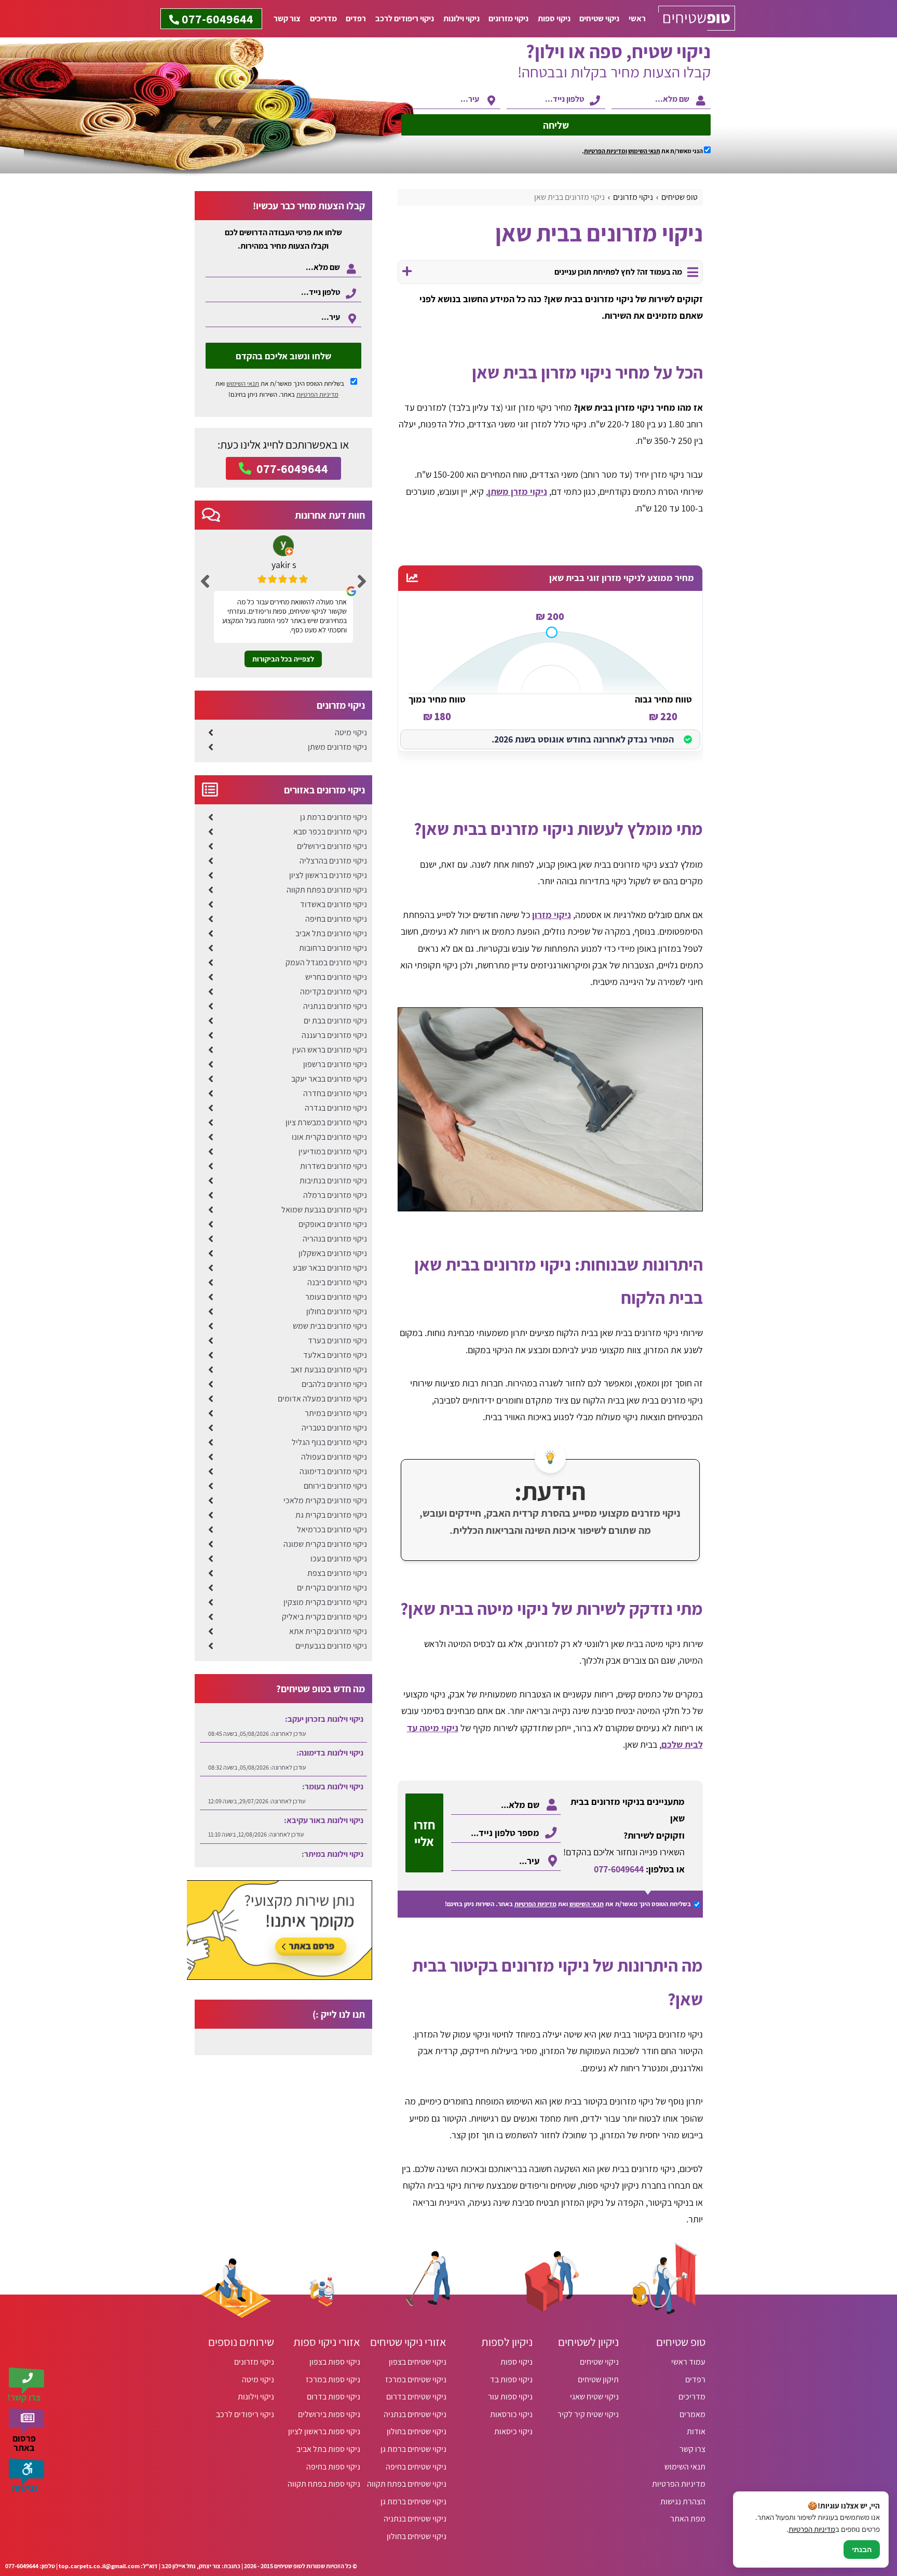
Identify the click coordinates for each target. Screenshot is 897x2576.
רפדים (356, 18)
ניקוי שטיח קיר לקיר (588, 2414)
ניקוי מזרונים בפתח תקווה (327, 890)
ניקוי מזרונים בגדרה (336, 1108)
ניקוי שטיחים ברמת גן (413, 2449)
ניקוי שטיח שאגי (594, 2397)
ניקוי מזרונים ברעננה (334, 1035)
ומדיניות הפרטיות (606, 151)
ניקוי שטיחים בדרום (416, 2397)
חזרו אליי (424, 1833)
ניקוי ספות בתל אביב (328, 2449)
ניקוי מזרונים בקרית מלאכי (325, 1500)
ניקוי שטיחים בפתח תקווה (407, 2484)
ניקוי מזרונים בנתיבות (333, 1181)
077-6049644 (619, 1869)
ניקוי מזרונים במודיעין (333, 1151)
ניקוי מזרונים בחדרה (335, 1093)
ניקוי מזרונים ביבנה (337, 1282)
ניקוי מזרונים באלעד (335, 1355)
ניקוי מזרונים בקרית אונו (329, 1137)
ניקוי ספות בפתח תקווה (324, 2484)
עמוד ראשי (688, 2362)
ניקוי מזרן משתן (518, 491)
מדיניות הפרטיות (535, 1904)
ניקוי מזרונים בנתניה (335, 1006)
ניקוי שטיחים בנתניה (415, 2414)
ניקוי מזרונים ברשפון (335, 1064)
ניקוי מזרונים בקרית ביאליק (324, 1617)
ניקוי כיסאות (513, 2431)
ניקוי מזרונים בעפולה (334, 1457)
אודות (696, 2431)
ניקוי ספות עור (510, 2397)
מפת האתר (688, 2519)
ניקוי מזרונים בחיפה (336, 919)
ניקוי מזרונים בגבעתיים (331, 1646)
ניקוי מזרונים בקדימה (334, 992)
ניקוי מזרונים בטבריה (334, 1428)
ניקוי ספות (554, 18)
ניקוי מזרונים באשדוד (334, 904)
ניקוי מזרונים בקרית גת (331, 1515)
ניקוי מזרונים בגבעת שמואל (324, 1210)
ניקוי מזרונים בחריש (336, 977)
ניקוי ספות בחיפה (333, 2467)
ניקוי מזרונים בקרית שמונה (325, 1544)
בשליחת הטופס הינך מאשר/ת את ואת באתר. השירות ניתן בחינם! (280, 389)
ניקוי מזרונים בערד (337, 1340)
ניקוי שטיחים (599, 18)
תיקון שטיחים (598, 2379)
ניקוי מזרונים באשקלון (333, 1253)
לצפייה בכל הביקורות (283, 659)
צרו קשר (692, 2449)
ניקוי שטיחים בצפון (418, 2362)
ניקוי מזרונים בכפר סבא (330, 832)
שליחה (556, 125)
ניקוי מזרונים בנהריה (335, 1239)
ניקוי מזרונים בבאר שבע (330, 1268)
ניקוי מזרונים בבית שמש (330, 1326)
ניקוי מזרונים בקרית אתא (328, 1631)
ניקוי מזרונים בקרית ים (332, 1588)
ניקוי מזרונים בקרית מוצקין (325, 1602)
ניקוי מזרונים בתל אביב (331, 933)
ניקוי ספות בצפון (335, 2362)
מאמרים (692, 2414)
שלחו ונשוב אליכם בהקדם (283, 356)
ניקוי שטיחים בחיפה (416, 2467)
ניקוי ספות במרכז (333, 2379)
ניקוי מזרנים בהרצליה (333, 861)
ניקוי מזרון (552, 915)
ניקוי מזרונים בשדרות (334, 1166)
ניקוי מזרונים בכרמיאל (332, 1529)
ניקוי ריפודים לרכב (405, 18)
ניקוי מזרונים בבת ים (335, 1021)
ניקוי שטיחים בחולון (417, 2431)
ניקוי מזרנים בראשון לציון (328, 875)
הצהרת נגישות (683, 2501)
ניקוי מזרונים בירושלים (332, 846)
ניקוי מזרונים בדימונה (333, 1471)
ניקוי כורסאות (511, 2414)
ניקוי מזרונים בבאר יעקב (329, 1079)
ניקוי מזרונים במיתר (336, 1413)
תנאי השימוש (644, 151)
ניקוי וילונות (461, 18)
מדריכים (323, 18)
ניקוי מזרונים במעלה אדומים (322, 1399)
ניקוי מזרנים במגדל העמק (326, 962)
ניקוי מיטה (351, 732)
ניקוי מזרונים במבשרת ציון (326, 1122)
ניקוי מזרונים (508, 18)
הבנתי (862, 2550)
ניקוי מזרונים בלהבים (334, 1384)
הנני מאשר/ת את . (643, 151)
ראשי (637, 18)
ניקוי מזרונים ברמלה (335, 1195)
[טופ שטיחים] (697, 19)
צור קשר (287, 18)
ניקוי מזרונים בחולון (337, 1311)
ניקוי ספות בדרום (334, 2397)
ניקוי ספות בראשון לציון (324, 2431)
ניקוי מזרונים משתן (337, 747)
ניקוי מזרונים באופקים (333, 1224)
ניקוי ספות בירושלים (329, 2414)
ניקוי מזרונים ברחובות (333, 948)
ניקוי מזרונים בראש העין (330, 1050)
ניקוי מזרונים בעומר (336, 1297)
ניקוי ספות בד (511, 2379)
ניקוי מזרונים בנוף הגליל (329, 1442)
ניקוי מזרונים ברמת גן (334, 817)
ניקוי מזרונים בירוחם (335, 1486)
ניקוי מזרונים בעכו (339, 1559)
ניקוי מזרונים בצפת (337, 1573)
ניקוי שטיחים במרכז (416, 2379)
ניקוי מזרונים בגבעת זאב (329, 1370)
